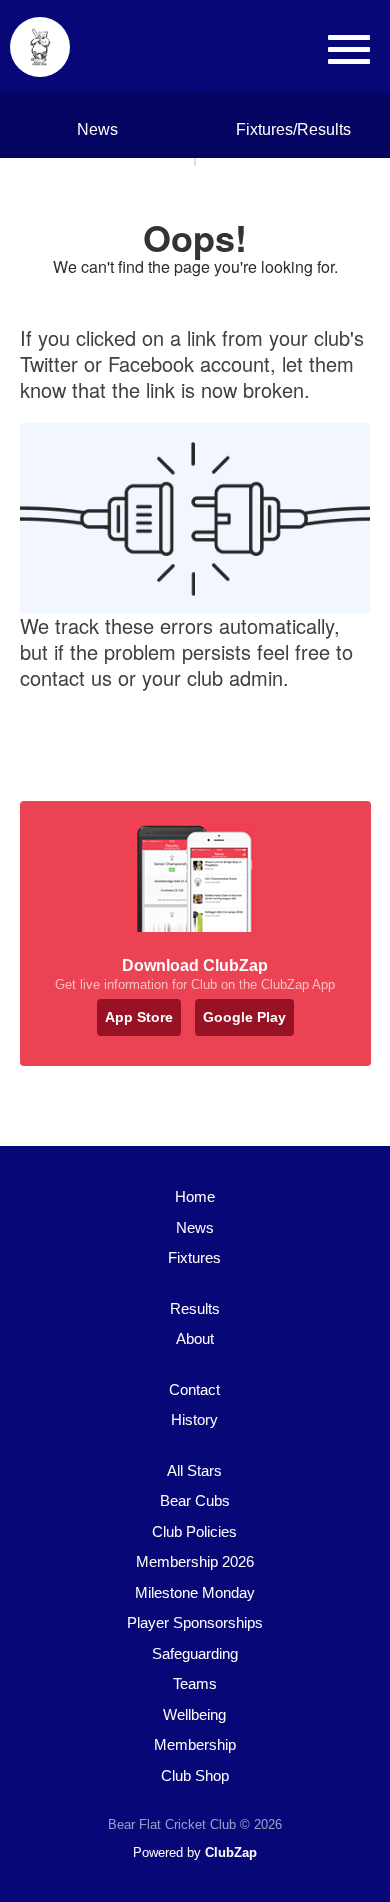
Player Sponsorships (195, 1622)
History (194, 1419)
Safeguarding (195, 1653)
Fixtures (194, 1257)
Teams (195, 1683)
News (97, 129)
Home (195, 1196)
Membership (195, 1744)
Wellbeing (194, 1714)
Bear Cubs (195, 1500)
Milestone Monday (195, 1592)
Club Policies (194, 1531)
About (195, 1338)
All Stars (194, 1470)
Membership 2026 (195, 1561)
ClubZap (231, 1852)
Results (195, 1308)
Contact (194, 1389)
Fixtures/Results (293, 129)
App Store (139, 1017)
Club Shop (195, 1775)
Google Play (244, 1017)
